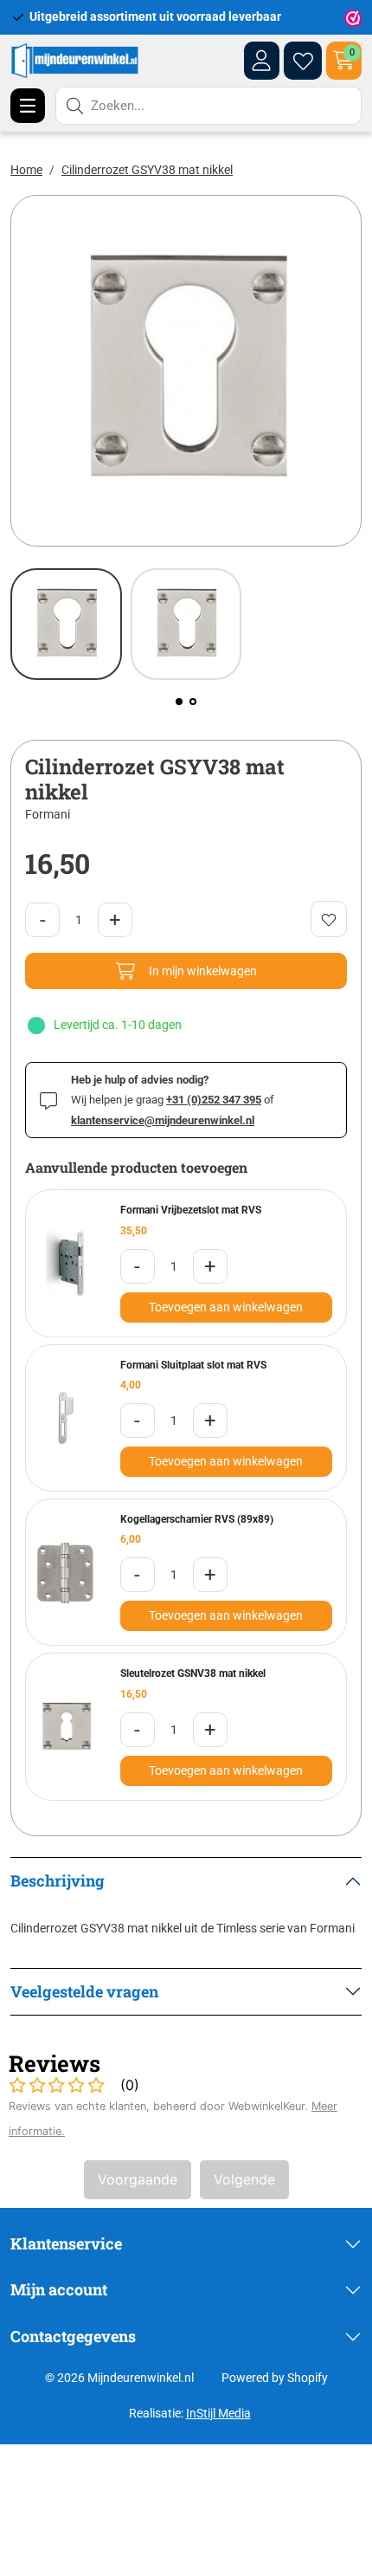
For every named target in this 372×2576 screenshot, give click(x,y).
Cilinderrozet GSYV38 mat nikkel (147, 170)
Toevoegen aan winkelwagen (226, 1307)
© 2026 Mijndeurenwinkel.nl (119, 2378)
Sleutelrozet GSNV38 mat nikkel (193, 1673)
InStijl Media (218, 2413)
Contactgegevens (73, 2336)
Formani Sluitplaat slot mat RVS (193, 1365)
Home (26, 170)
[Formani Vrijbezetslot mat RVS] (66, 1263)
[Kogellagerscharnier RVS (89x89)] (66, 1573)
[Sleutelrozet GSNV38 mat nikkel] (66, 1727)
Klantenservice (66, 2243)
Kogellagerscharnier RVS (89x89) (197, 1519)
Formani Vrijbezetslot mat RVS (191, 1210)
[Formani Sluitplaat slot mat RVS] (66, 1418)
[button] (179, 702)
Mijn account (59, 2289)
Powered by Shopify (275, 2378)
